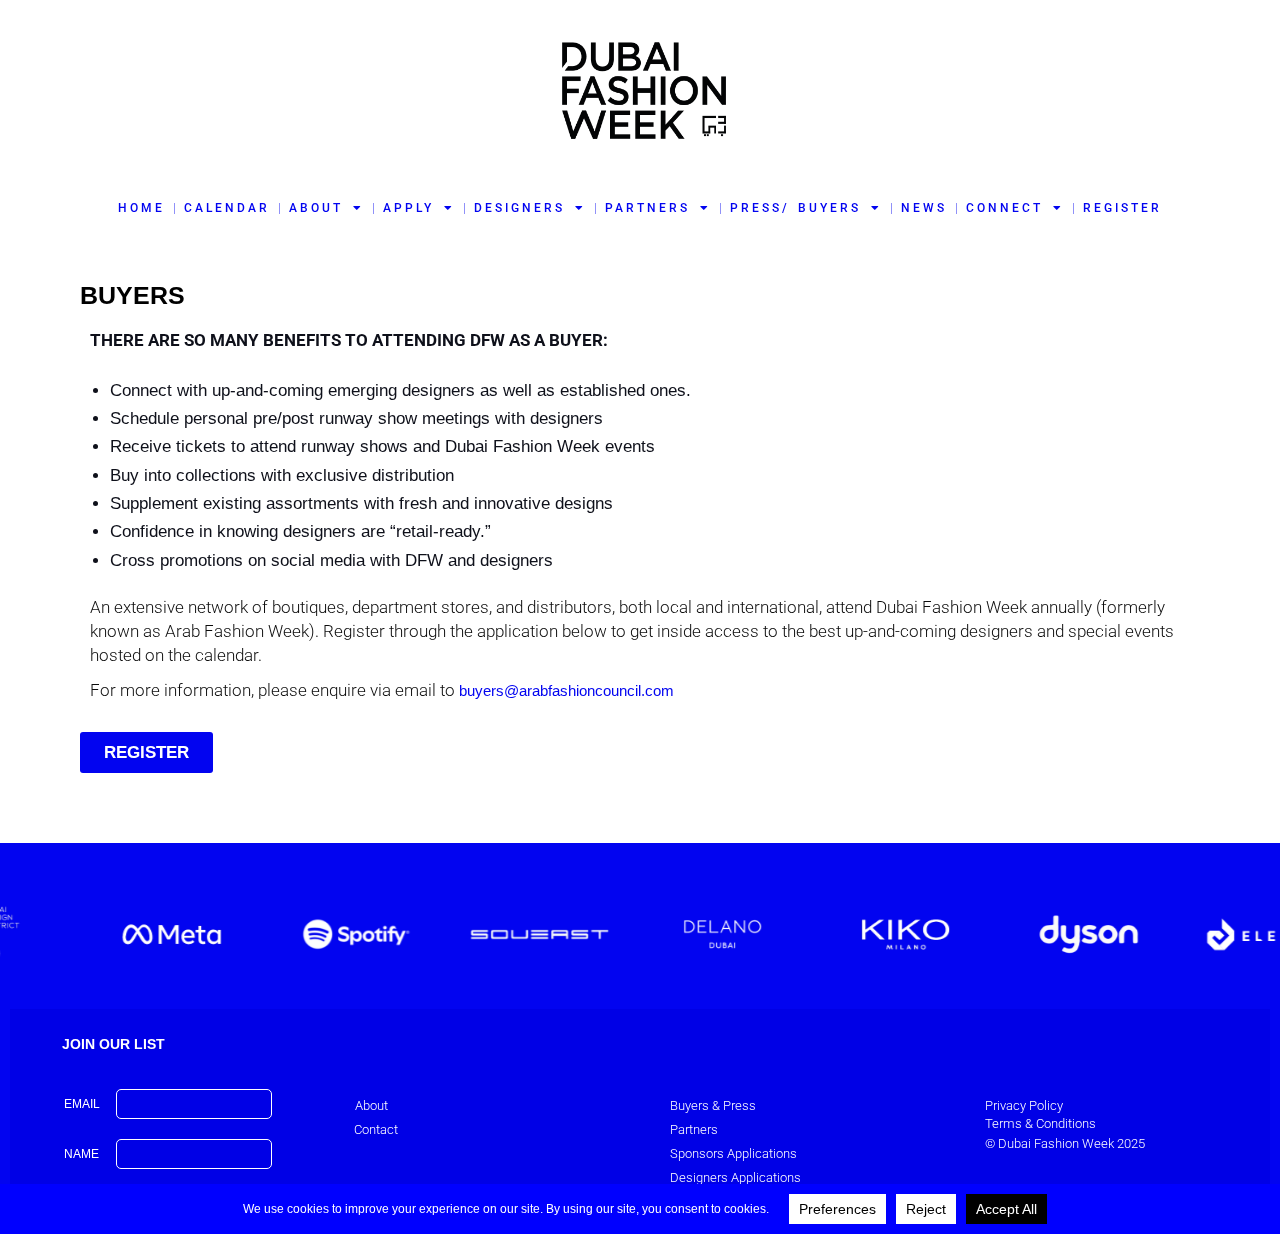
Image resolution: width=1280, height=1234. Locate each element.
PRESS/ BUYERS (795, 208)
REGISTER (1122, 208)
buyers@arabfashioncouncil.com (566, 690)
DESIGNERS (519, 208)
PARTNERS (647, 208)
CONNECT (1004, 208)
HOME (141, 208)
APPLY (408, 208)
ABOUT (316, 208)
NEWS (924, 208)
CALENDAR (227, 208)
